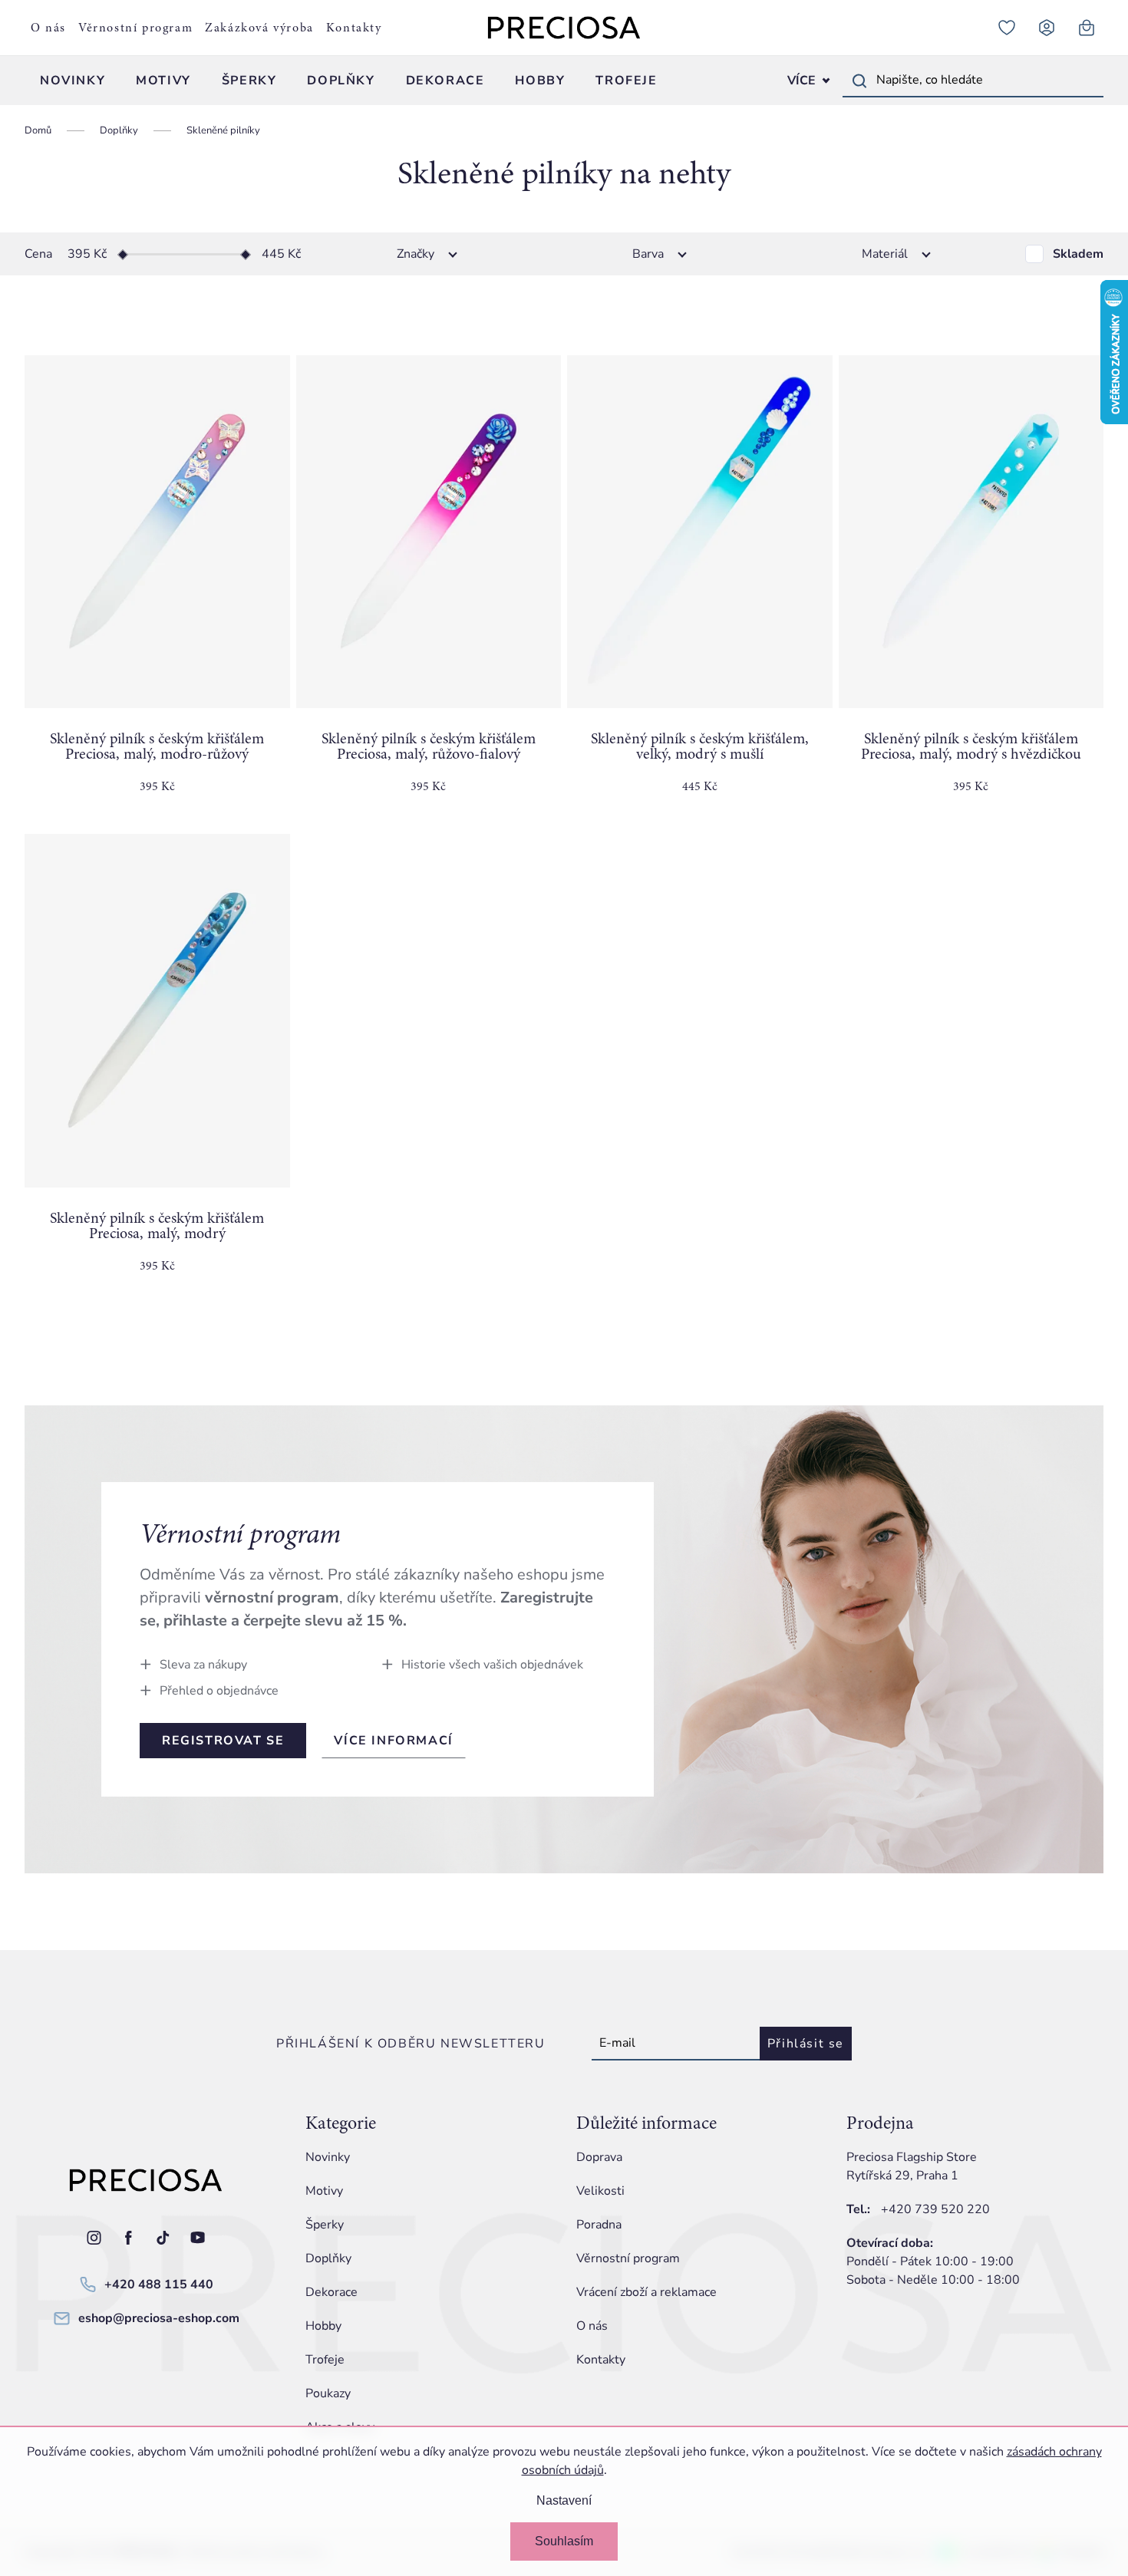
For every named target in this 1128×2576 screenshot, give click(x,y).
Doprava (599, 2157)
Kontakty (354, 28)
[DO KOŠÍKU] (157, 532)
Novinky (328, 2157)
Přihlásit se (806, 2044)
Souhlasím (564, 2541)
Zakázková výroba (259, 28)
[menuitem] (73, 81)
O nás (48, 28)
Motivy (324, 2191)
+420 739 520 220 (935, 2209)
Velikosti (600, 2191)
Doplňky (328, 2258)
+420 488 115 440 (159, 2284)
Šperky (325, 2225)
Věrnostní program (135, 28)
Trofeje (325, 2360)
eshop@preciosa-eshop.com (159, 2318)
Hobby (323, 2326)
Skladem (1078, 254)
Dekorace (331, 2292)
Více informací (393, 1741)
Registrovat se (223, 1741)
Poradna (599, 2225)
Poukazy (328, 2393)
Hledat (859, 81)
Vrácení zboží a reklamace (646, 2292)
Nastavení (564, 2500)
